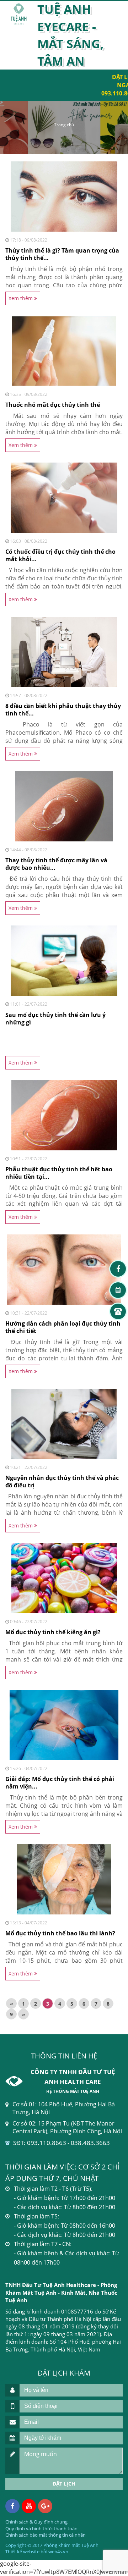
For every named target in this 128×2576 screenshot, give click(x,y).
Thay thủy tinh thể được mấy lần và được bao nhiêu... (56, 864)
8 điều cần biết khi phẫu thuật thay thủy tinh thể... (63, 710)
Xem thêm (21, 298)
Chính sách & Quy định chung (36, 2522)
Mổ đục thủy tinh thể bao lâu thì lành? (60, 1933)
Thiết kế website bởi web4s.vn (37, 2552)
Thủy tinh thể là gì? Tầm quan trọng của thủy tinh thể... (62, 254)
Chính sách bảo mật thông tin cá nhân (46, 2535)
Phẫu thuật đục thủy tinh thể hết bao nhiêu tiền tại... (59, 1173)
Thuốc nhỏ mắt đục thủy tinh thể (53, 405)
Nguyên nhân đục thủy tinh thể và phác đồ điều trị (62, 1482)
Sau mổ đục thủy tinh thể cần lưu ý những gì (55, 1019)
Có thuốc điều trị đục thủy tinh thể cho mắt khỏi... (60, 555)
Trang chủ (64, 125)
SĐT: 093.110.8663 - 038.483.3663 (62, 2143)
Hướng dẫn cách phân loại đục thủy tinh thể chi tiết (63, 1327)
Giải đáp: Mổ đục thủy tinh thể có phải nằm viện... (60, 1783)
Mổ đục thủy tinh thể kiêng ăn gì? (53, 1632)
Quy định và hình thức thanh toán (41, 2528)
